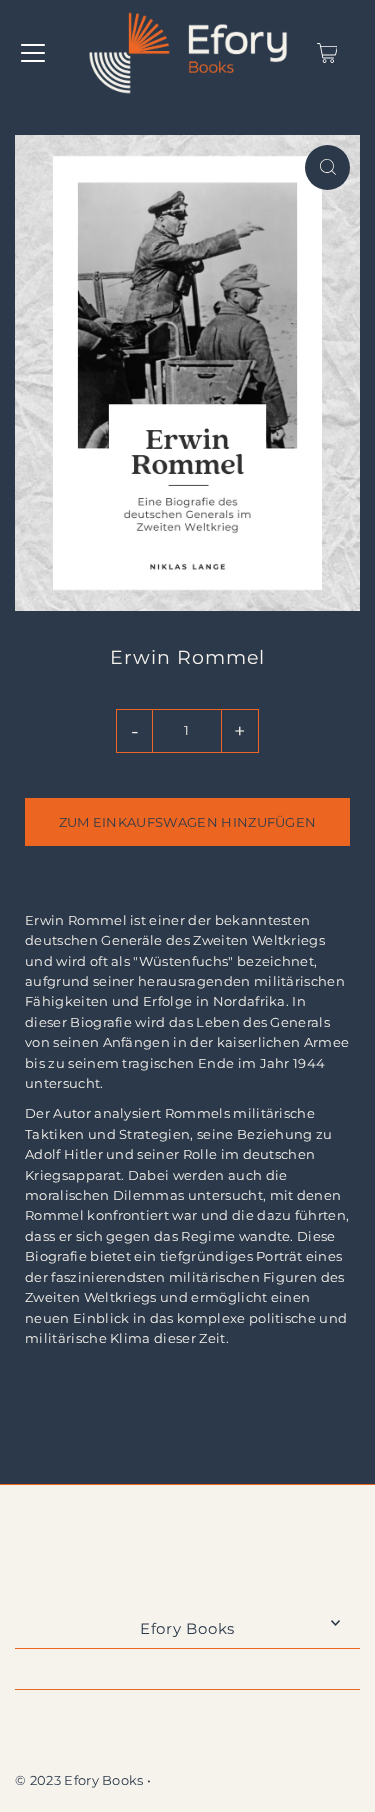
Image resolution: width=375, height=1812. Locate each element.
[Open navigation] (33, 53)
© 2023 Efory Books (79, 1780)
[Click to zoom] (327, 167)
